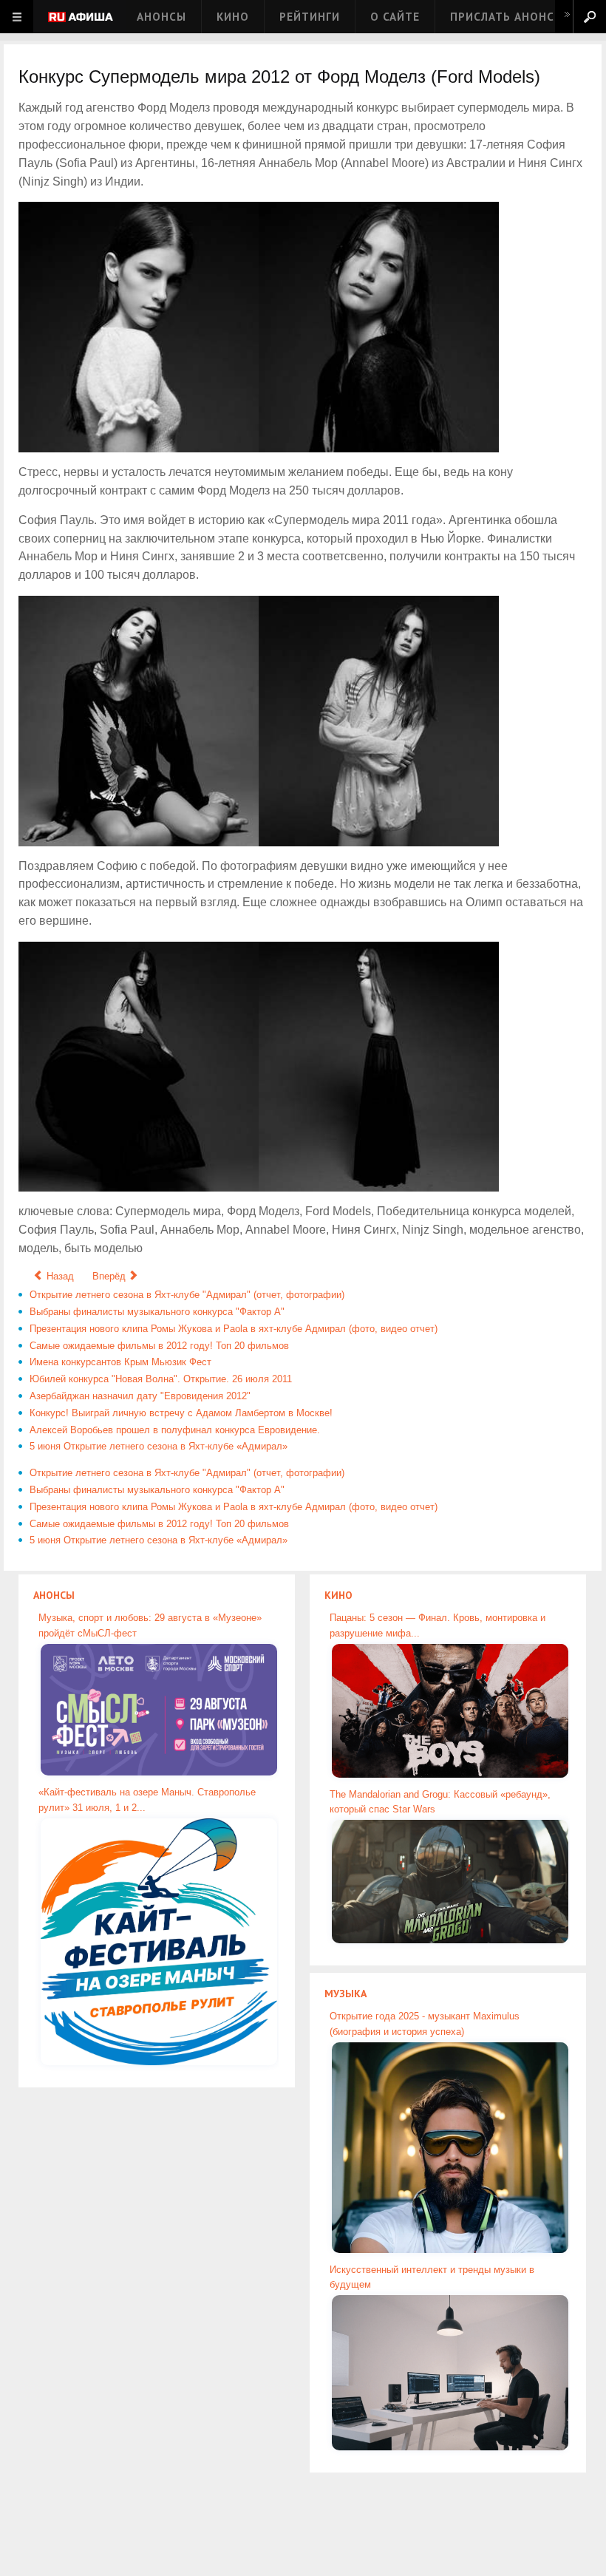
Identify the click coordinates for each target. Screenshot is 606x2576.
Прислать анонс (502, 17)
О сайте (395, 17)
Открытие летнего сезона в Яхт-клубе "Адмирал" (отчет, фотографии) (187, 1295)
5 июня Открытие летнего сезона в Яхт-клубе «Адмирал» (159, 1446)
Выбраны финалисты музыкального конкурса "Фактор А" (157, 1312)
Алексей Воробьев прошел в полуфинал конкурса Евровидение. (175, 1430)
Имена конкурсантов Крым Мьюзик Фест (120, 1362)
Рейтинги (310, 17)
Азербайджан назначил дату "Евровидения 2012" (140, 1396)
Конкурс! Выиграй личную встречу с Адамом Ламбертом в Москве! (181, 1413)
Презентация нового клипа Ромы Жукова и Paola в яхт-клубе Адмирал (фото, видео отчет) (234, 1329)
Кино (233, 17)
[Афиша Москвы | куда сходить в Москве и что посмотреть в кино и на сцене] (81, 18)
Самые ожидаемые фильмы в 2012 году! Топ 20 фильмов (159, 1346)
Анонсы (161, 17)
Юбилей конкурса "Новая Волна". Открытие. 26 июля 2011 (161, 1379)
